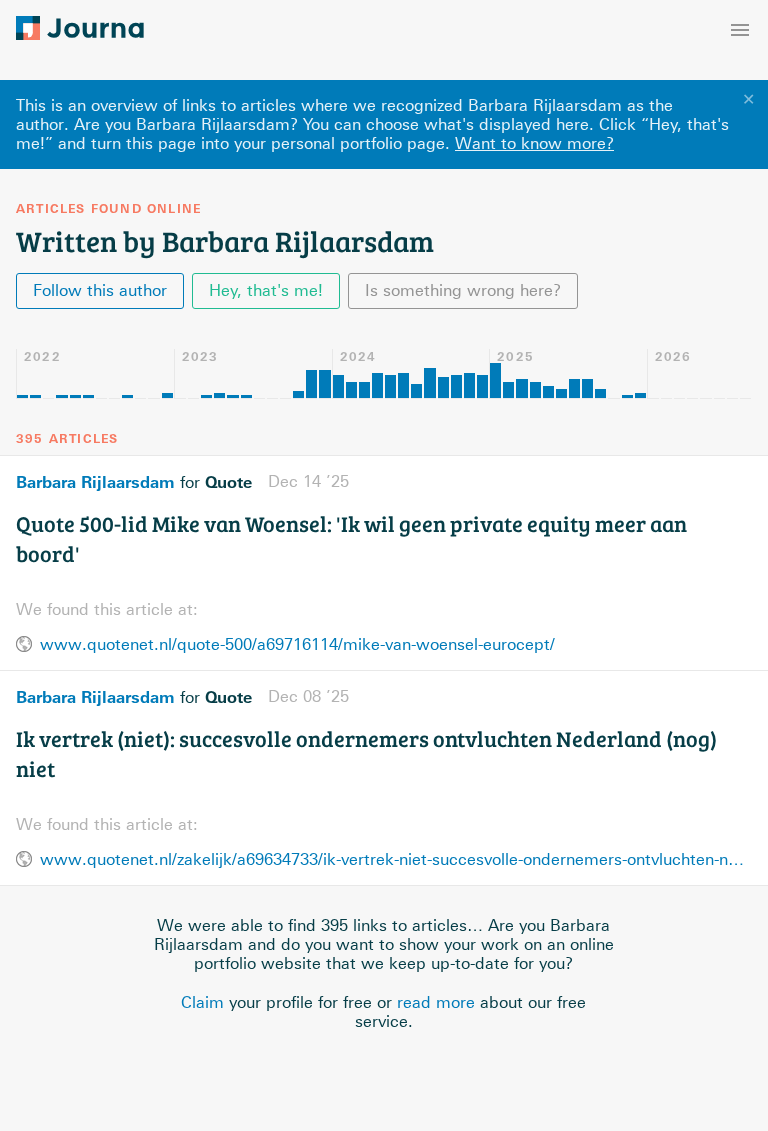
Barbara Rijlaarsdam (95, 482)
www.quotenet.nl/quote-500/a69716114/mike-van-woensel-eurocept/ (297, 644)
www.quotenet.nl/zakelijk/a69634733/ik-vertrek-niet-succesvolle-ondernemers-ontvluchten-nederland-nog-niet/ (396, 859)
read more (436, 1002)
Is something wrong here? (463, 290)
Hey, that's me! (266, 290)
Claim (202, 1002)
